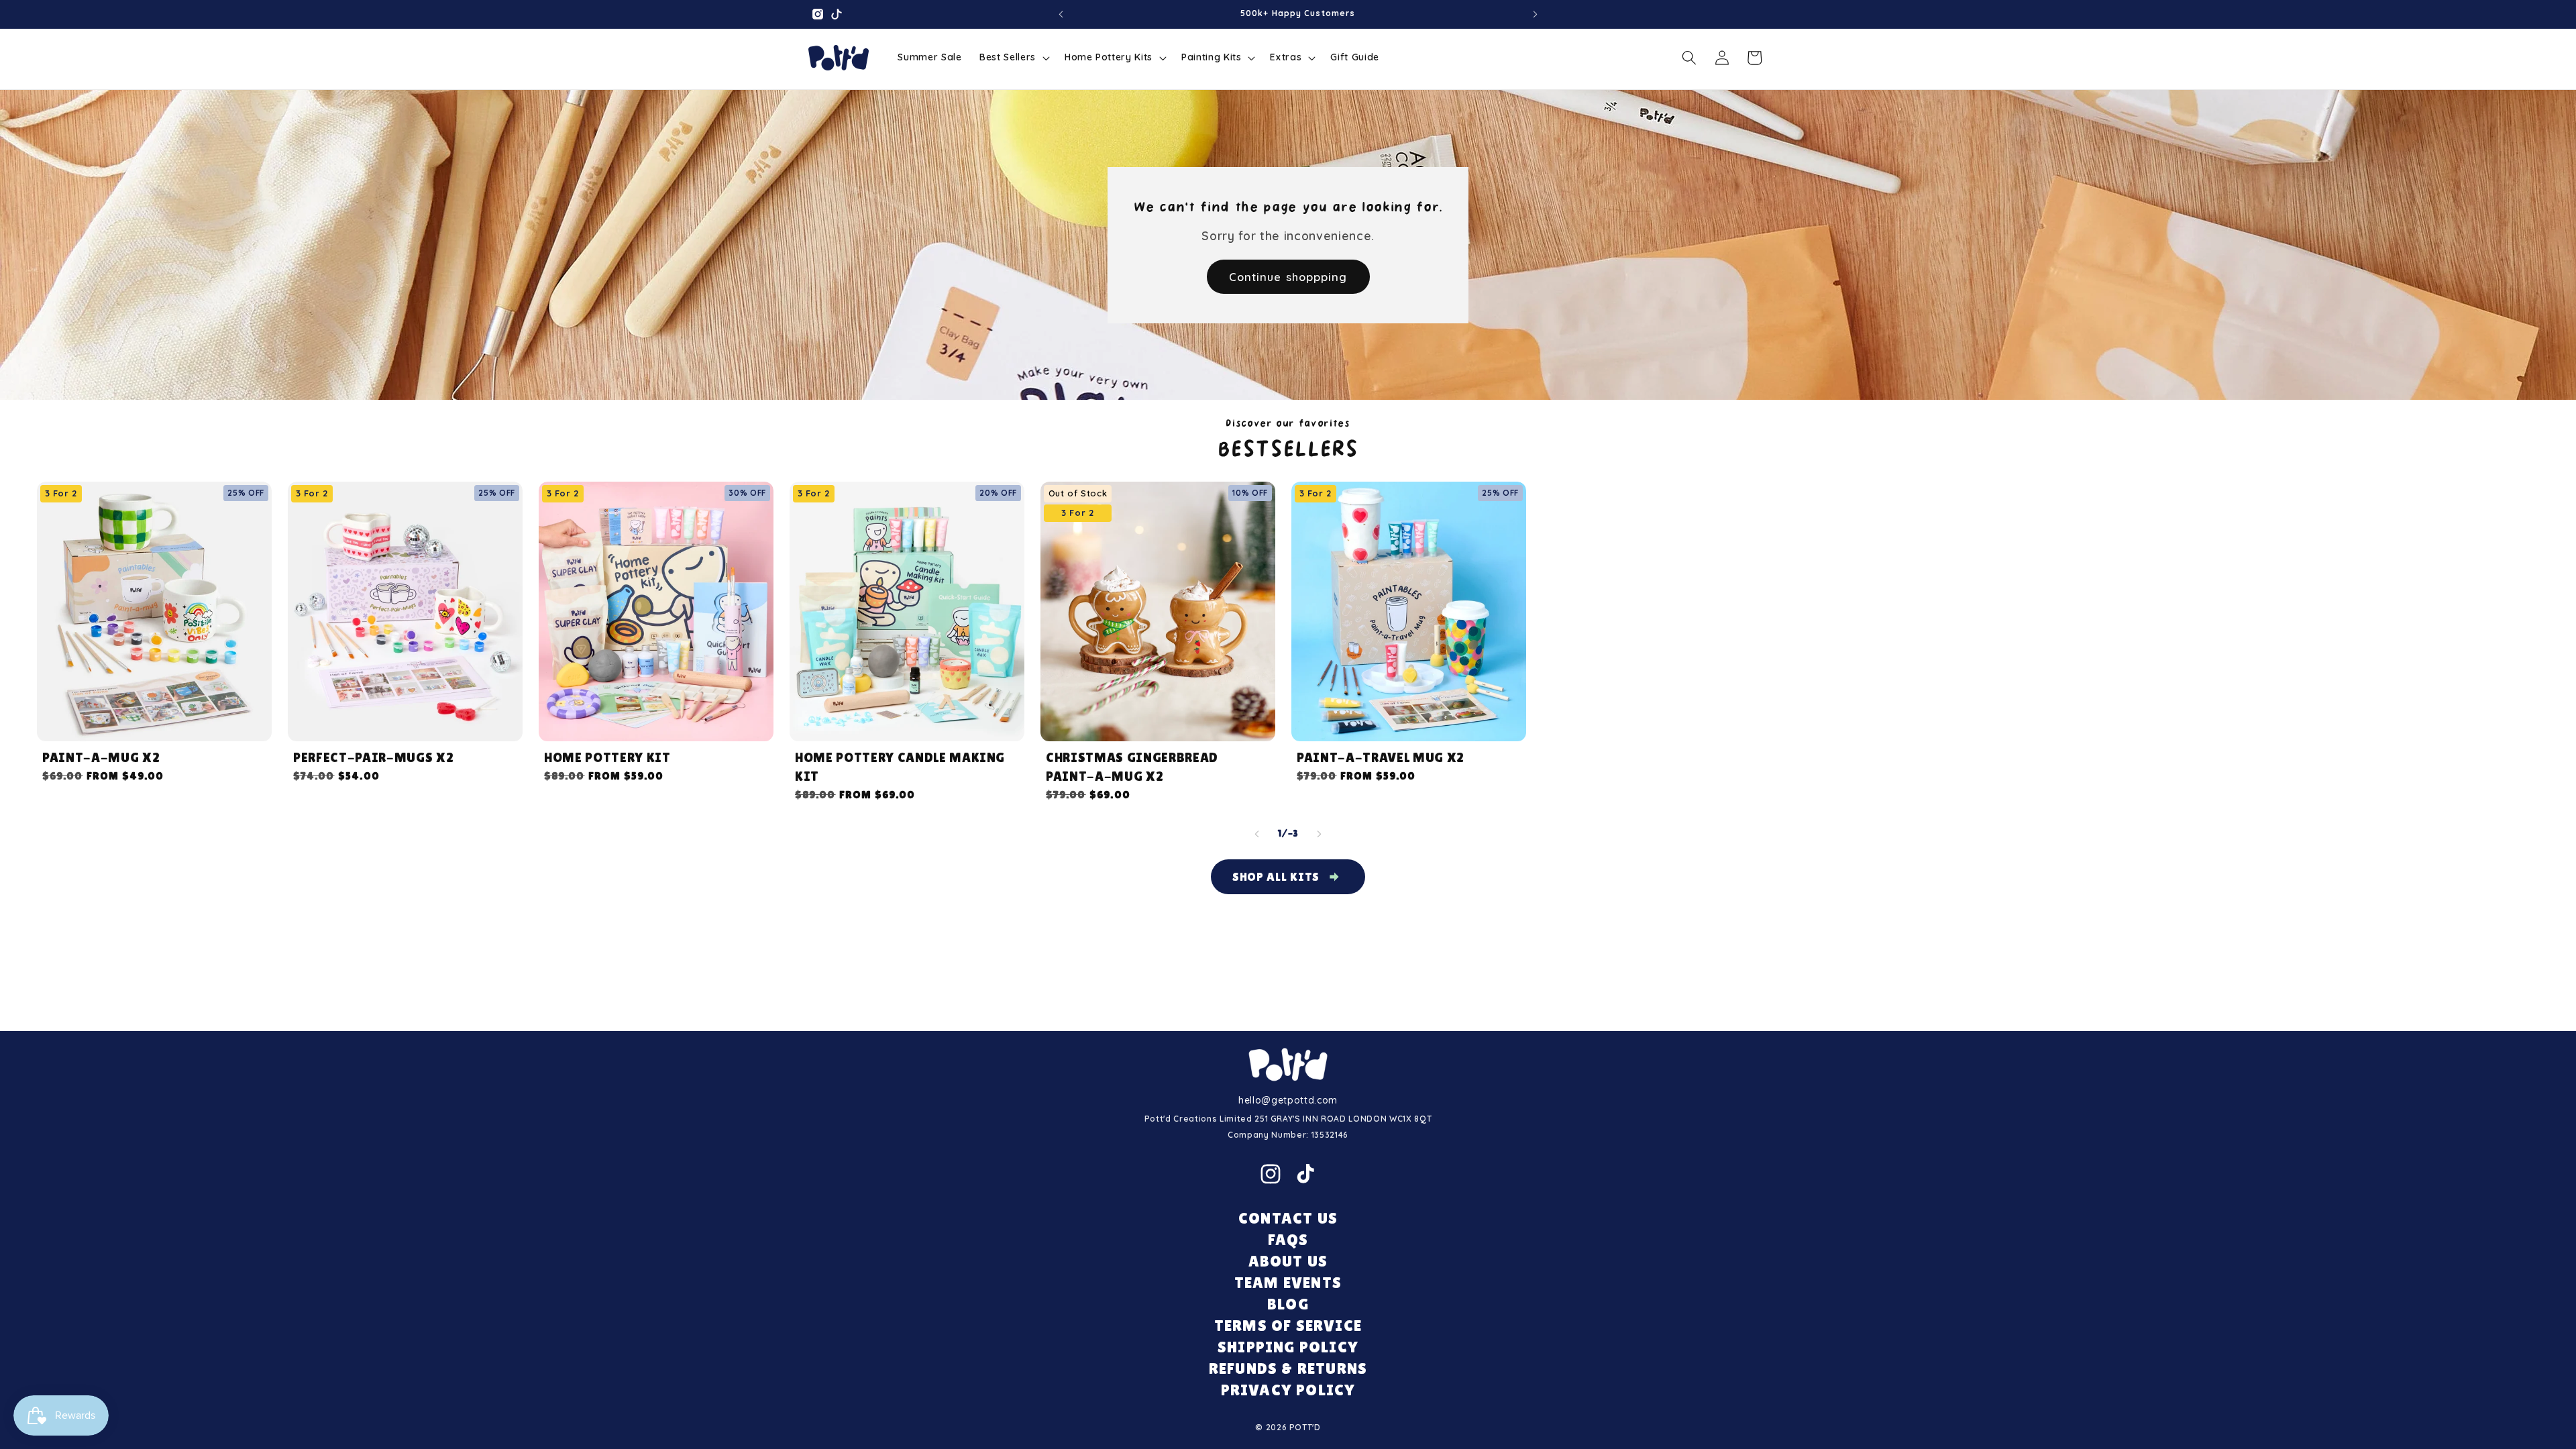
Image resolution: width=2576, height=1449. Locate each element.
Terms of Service (1288, 1325)
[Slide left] (1257, 834)
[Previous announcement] (1061, 14)
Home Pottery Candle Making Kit (900, 767)
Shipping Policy (1288, 1347)
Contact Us (1288, 1218)
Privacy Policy (1288, 1390)
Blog (1288, 1304)
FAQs (1288, 1239)
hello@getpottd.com (1288, 1100)
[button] (1013, 58)
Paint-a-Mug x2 (101, 757)
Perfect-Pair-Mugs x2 (373, 757)
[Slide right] (1319, 834)
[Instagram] (1271, 1174)
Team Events (1288, 1282)
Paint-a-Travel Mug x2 (1381, 757)
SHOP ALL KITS (1276, 876)
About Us (1288, 1261)
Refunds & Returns (1288, 1368)
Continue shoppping (1288, 276)
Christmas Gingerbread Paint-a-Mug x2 (1132, 767)
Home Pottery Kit (607, 757)
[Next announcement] (1536, 14)
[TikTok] (1305, 1174)
